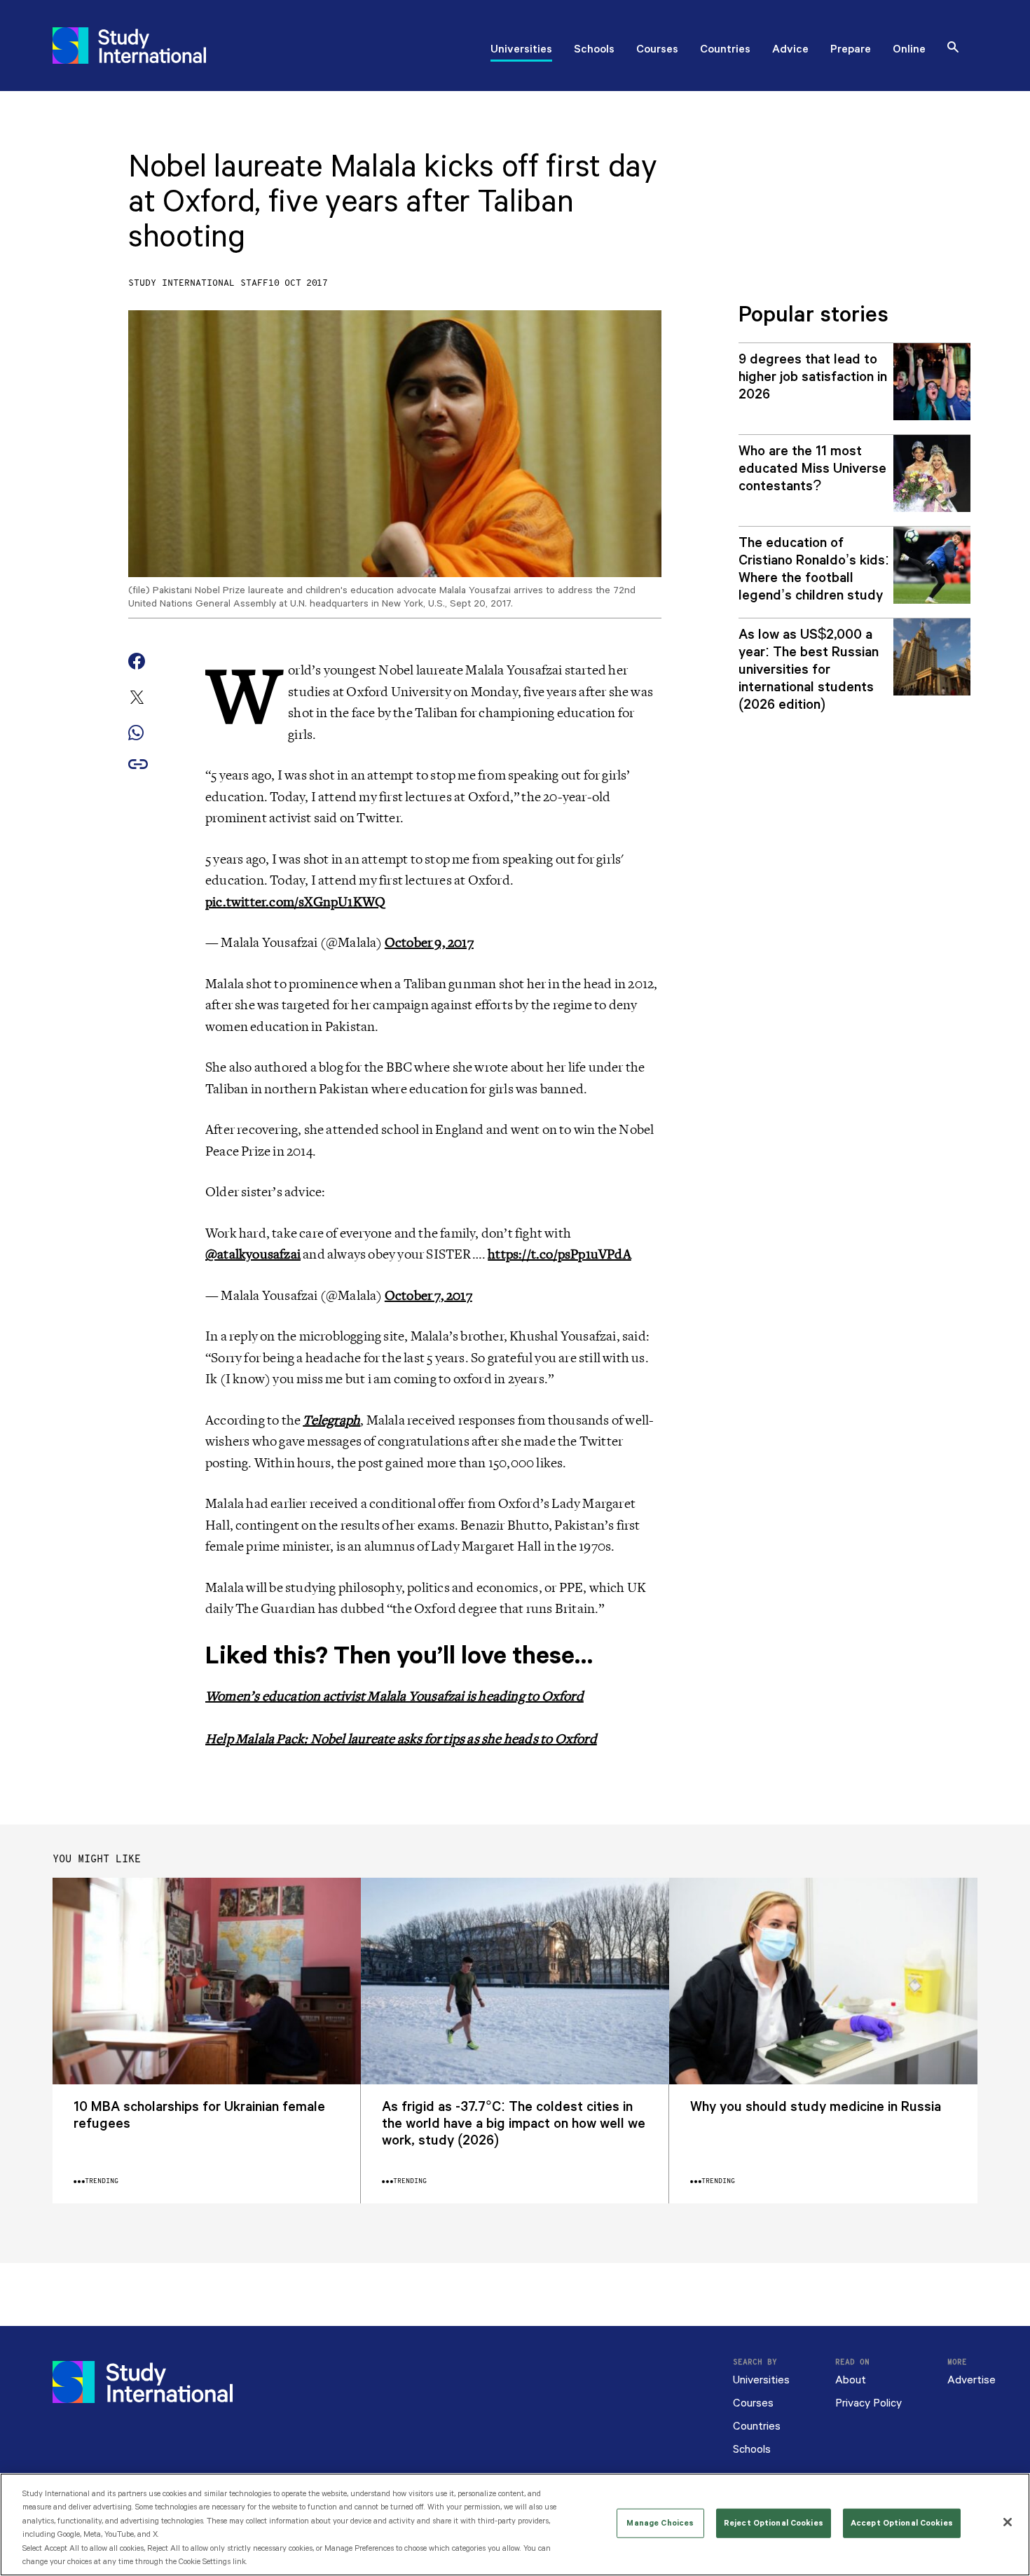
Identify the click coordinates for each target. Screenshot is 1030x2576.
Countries (725, 50)
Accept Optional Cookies (902, 2523)
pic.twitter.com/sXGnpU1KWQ (295, 902)
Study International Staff (198, 283)
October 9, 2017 (429, 943)
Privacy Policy (868, 2403)
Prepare (851, 50)
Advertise (971, 2380)
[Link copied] (138, 765)
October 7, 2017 (428, 1296)
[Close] (1008, 2522)
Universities (521, 50)
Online (909, 50)
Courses (657, 50)
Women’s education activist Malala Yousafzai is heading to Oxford (394, 1696)
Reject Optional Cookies (774, 2523)
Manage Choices (660, 2523)
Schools (594, 50)
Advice (790, 50)
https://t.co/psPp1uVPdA (559, 1254)
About (851, 2380)
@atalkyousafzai (253, 1254)
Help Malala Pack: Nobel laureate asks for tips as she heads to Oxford (401, 1739)
